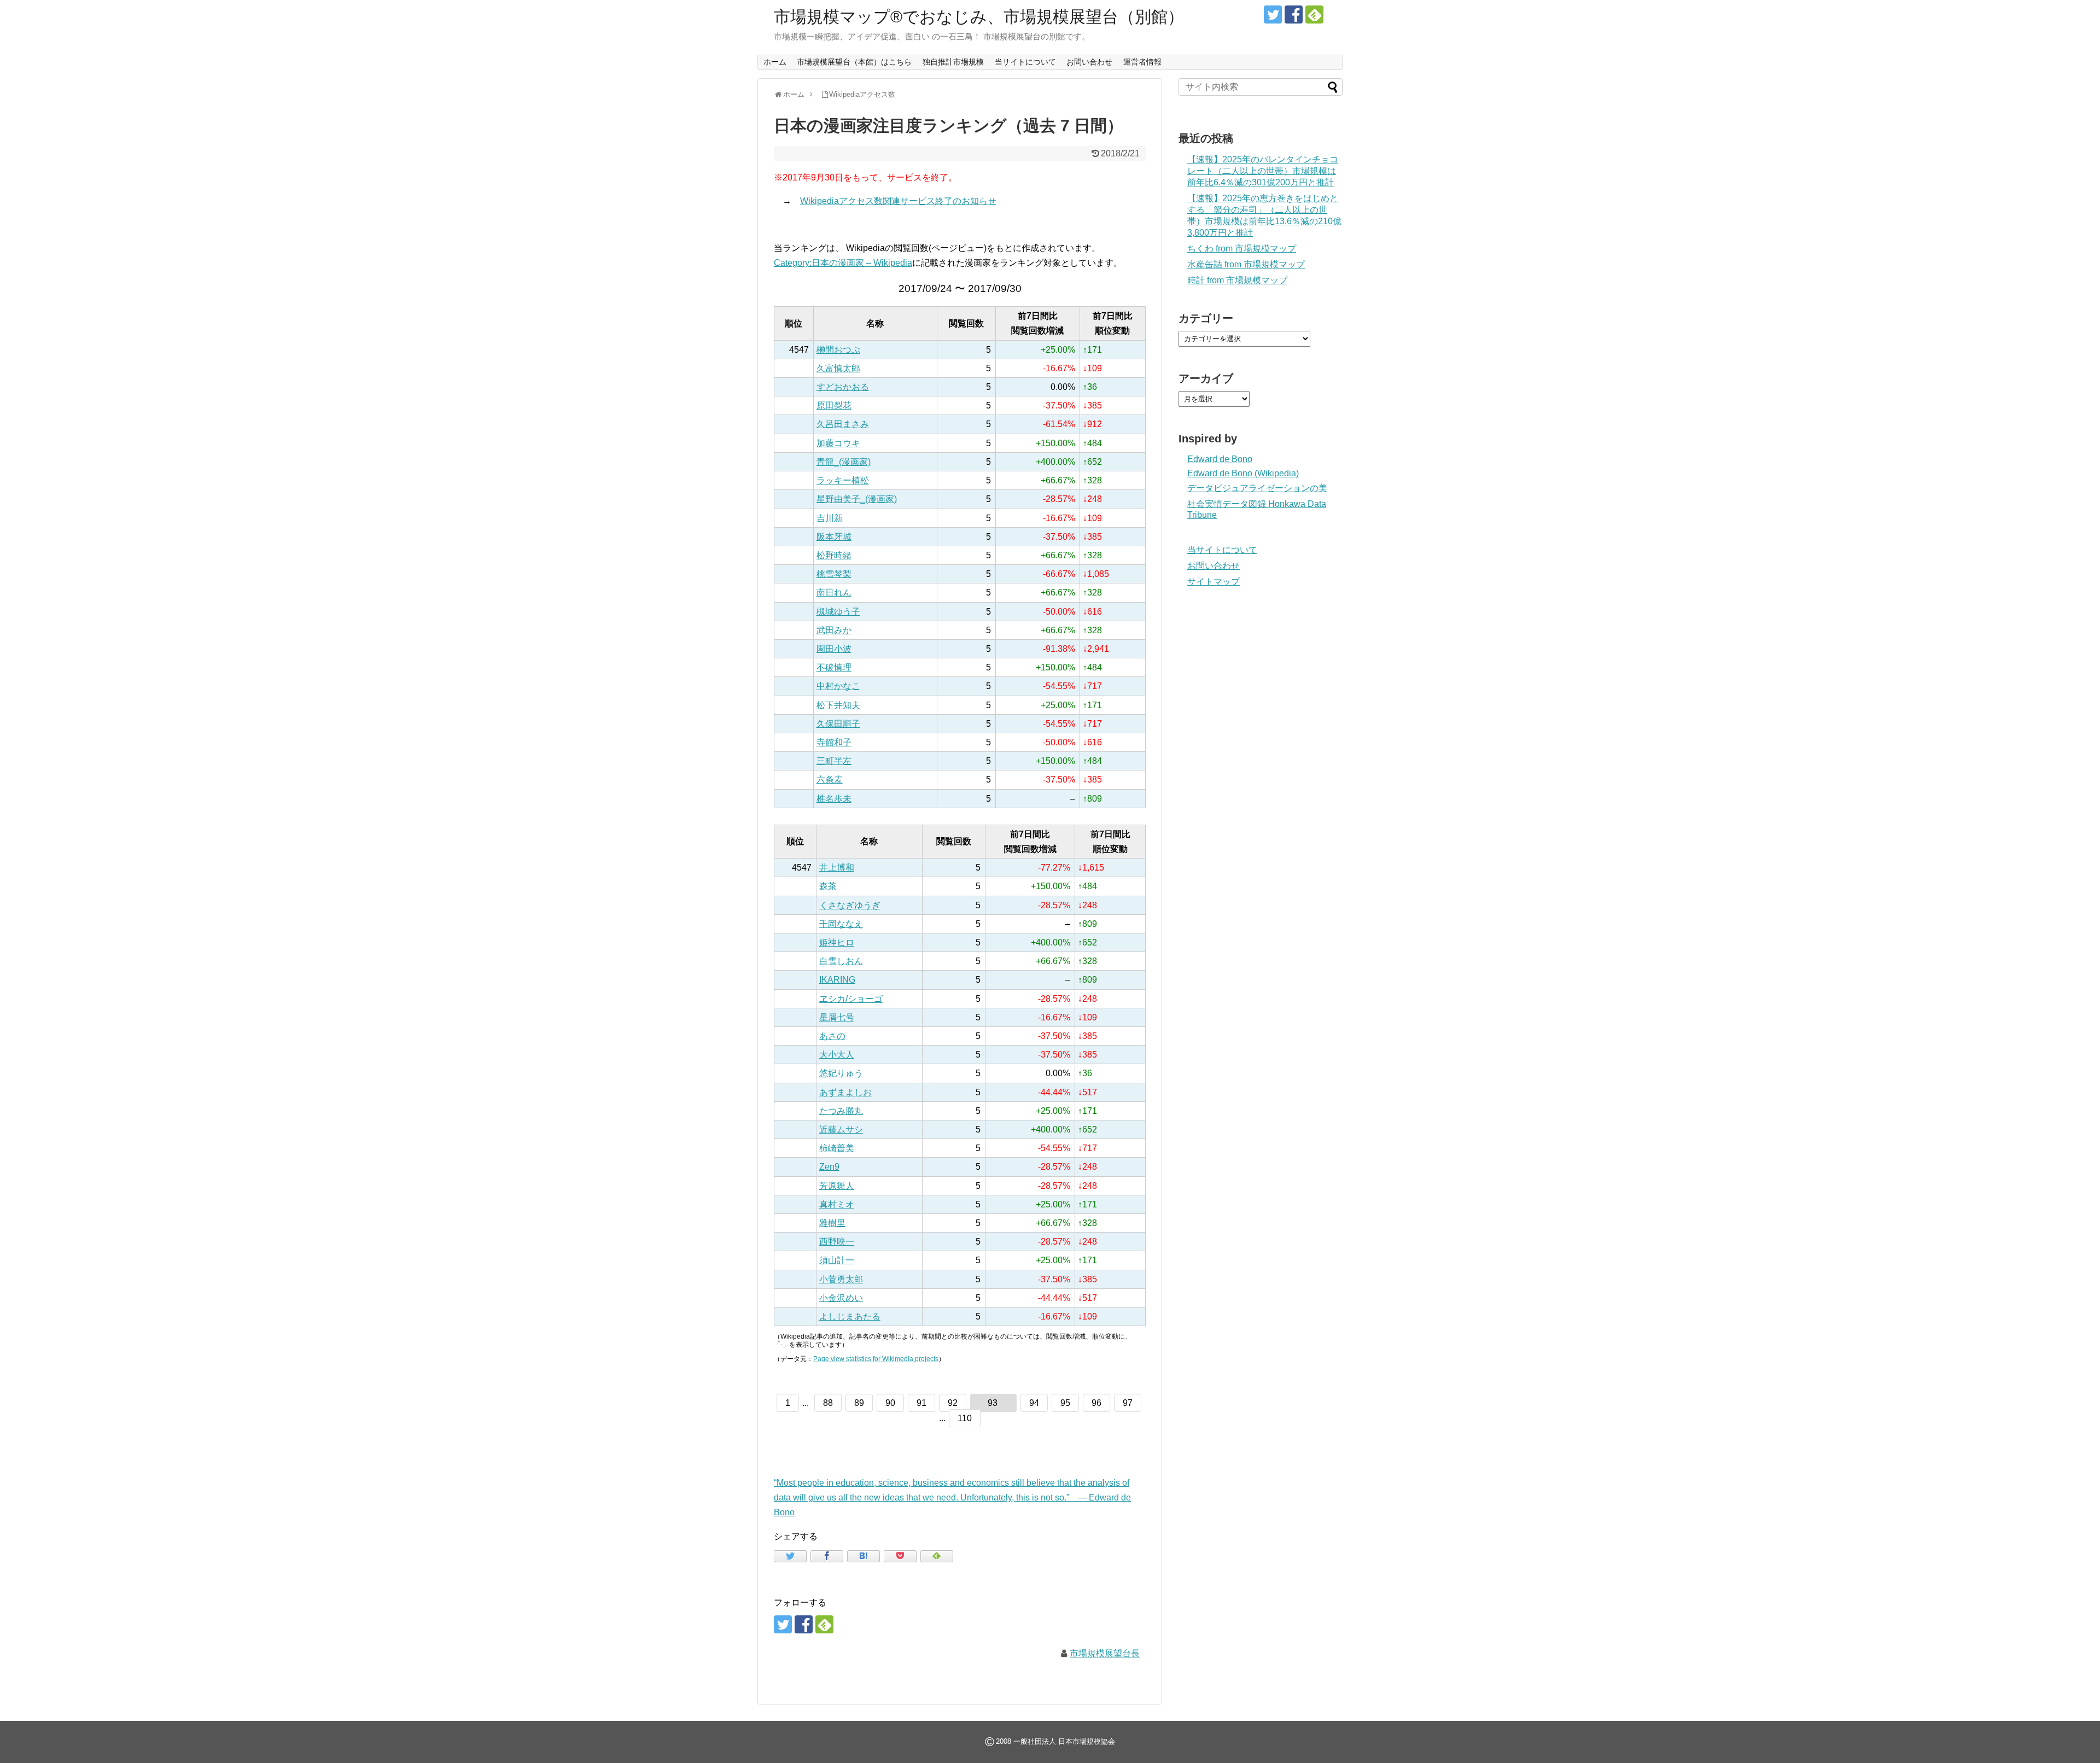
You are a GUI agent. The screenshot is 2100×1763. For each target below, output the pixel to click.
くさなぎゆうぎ (850, 905)
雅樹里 (832, 1223)
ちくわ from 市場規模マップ (1242, 249)
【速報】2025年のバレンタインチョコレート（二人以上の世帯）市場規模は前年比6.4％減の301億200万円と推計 (1263, 171)
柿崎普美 (837, 1148)
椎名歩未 (834, 799)
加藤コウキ (838, 443)
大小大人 (837, 1055)
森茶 (828, 886)
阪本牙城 (834, 537)
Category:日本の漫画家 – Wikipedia (843, 263)
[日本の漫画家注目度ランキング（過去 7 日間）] (864, 1556)
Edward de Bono (1220, 459)
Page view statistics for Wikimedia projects (876, 1359)
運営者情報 (1142, 62)
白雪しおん (841, 961)
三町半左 (834, 761)
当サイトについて (1025, 62)
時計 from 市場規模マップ (1237, 280)
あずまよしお (845, 1092)
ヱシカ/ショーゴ (851, 999)
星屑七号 (837, 1017)
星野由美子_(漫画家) (857, 499)
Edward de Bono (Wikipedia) (1243, 473)
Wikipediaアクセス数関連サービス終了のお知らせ (898, 201)
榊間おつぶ (838, 350)
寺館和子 (834, 742)
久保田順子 (838, 724)
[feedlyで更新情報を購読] (1314, 14)
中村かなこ (838, 686)
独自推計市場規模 (953, 62)
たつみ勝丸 (841, 1111)
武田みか (834, 630)
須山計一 (837, 1260)
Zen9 (829, 1167)
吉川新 (830, 518)
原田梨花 (834, 405)
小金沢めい (841, 1298)
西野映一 (837, 1242)
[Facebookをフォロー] (1294, 14)
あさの (832, 1036)
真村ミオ (837, 1204)
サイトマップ (1214, 582)
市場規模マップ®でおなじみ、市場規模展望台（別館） (979, 17)
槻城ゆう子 (838, 612)
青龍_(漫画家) (844, 462)
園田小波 (834, 649)
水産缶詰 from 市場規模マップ (1246, 264)
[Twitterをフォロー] (1273, 14)
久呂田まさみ (843, 424)
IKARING (837, 980)
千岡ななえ (841, 924)
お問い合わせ (1089, 62)
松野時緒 (834, 555)
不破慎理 (834, 667)
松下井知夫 (838, 705)
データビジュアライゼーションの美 (1257, 488)
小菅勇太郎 (841, 1279)
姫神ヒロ (837, 942)
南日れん (834, 592)
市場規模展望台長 (1105, 1653)
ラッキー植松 (843, 480)
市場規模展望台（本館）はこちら (854, 62)
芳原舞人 (837, 1186)
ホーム (775, 62)
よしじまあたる (850, 1317)
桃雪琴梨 (834, 574)
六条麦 (830, 780)
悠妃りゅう (841, 1073)
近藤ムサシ (841, 1129)
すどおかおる (843, 387)
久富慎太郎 (838, 368)
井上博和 (837, 868)
